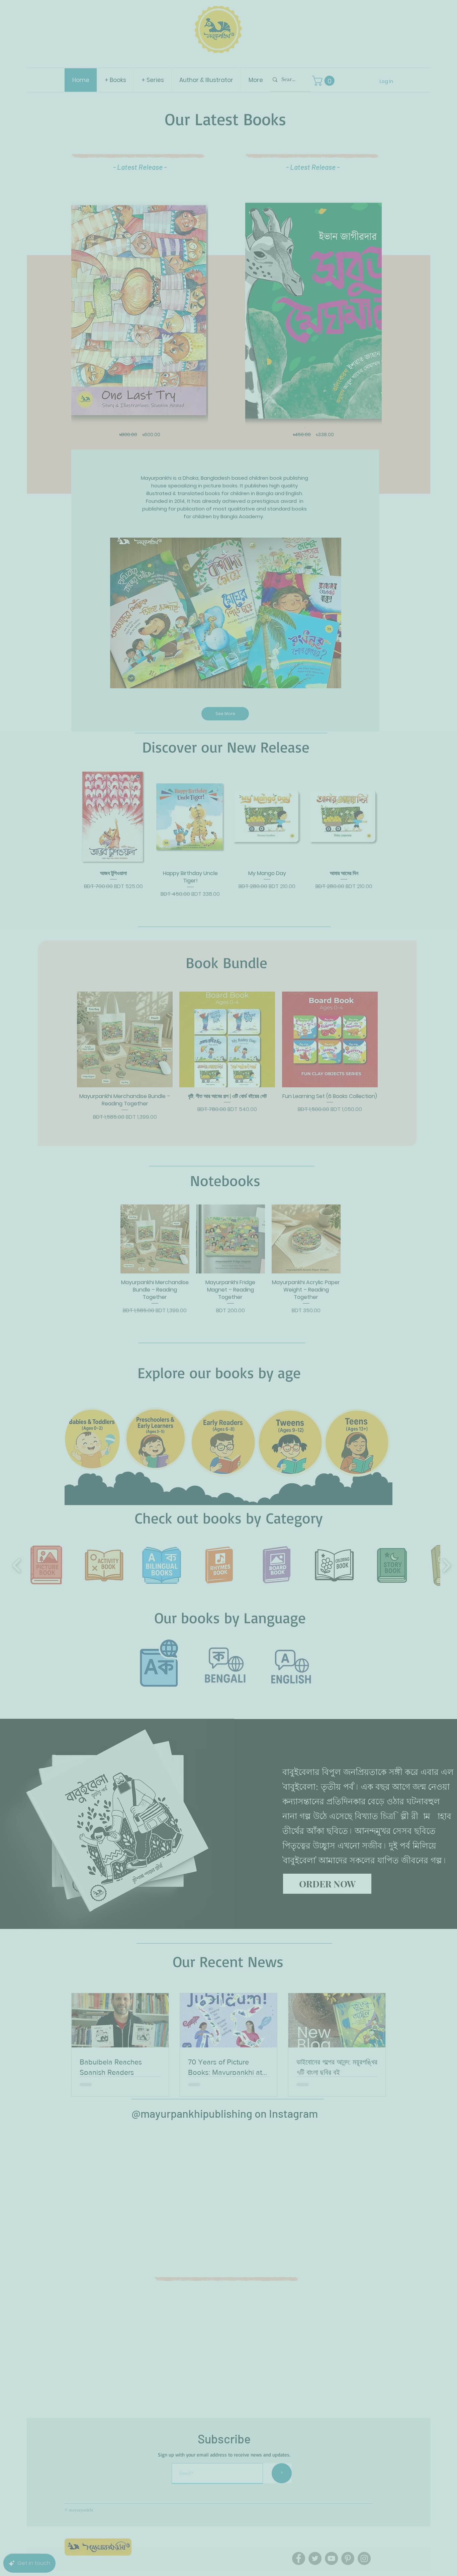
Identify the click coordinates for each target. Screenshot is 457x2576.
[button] (444, 11)
